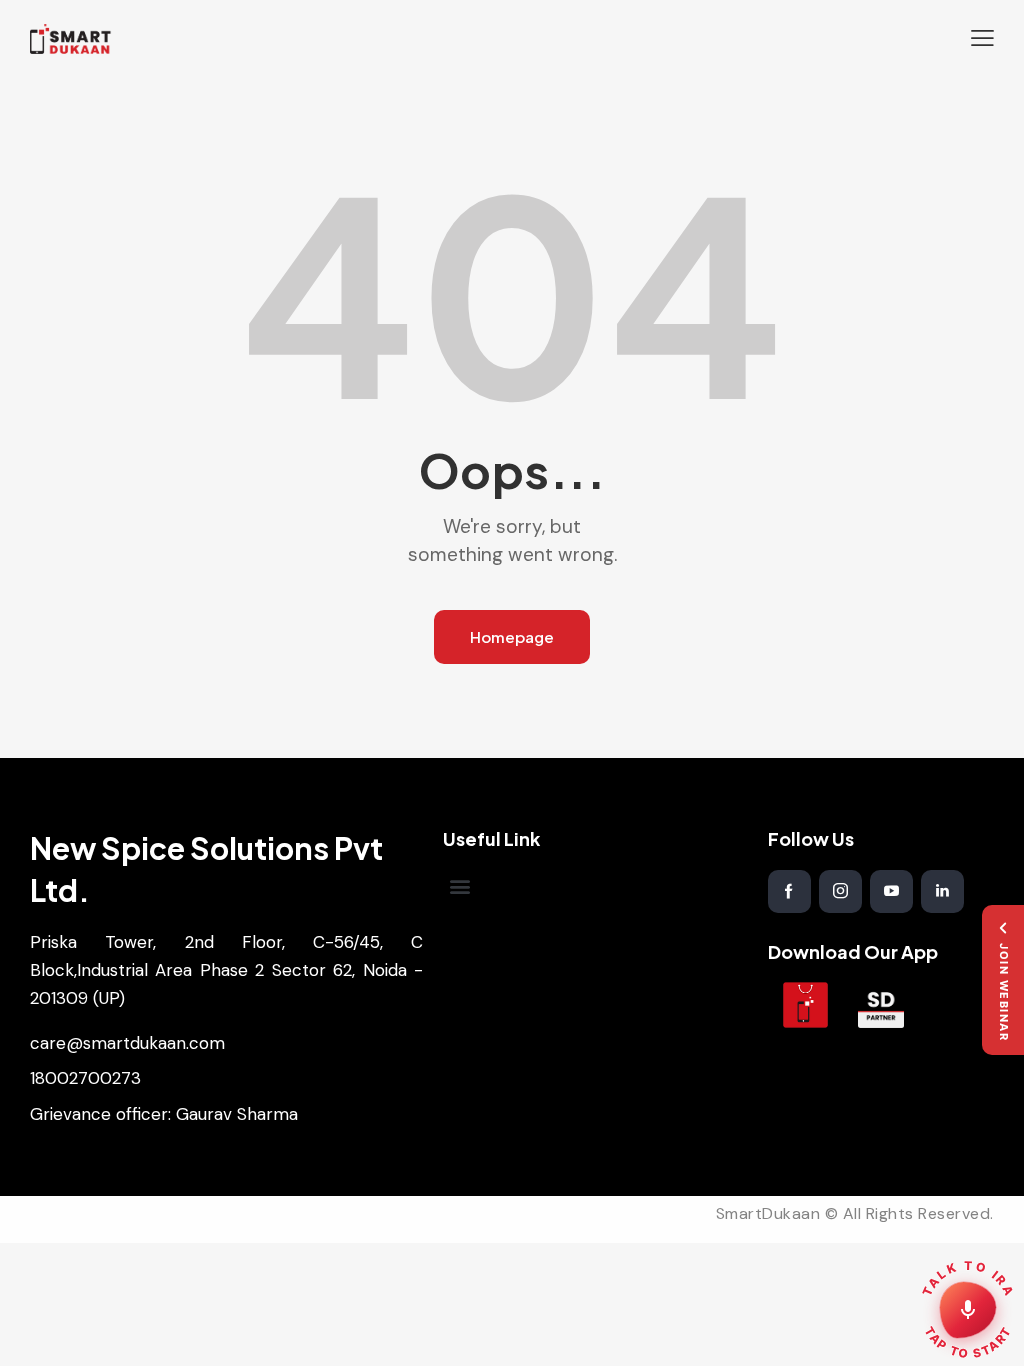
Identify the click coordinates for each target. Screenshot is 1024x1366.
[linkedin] (942, 891)
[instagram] (840, 891)
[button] (982, 38)
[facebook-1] (789, 891)
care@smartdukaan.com (127, 1043)
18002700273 (85, 1078)
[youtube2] (891, 891)
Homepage (512, 636)
